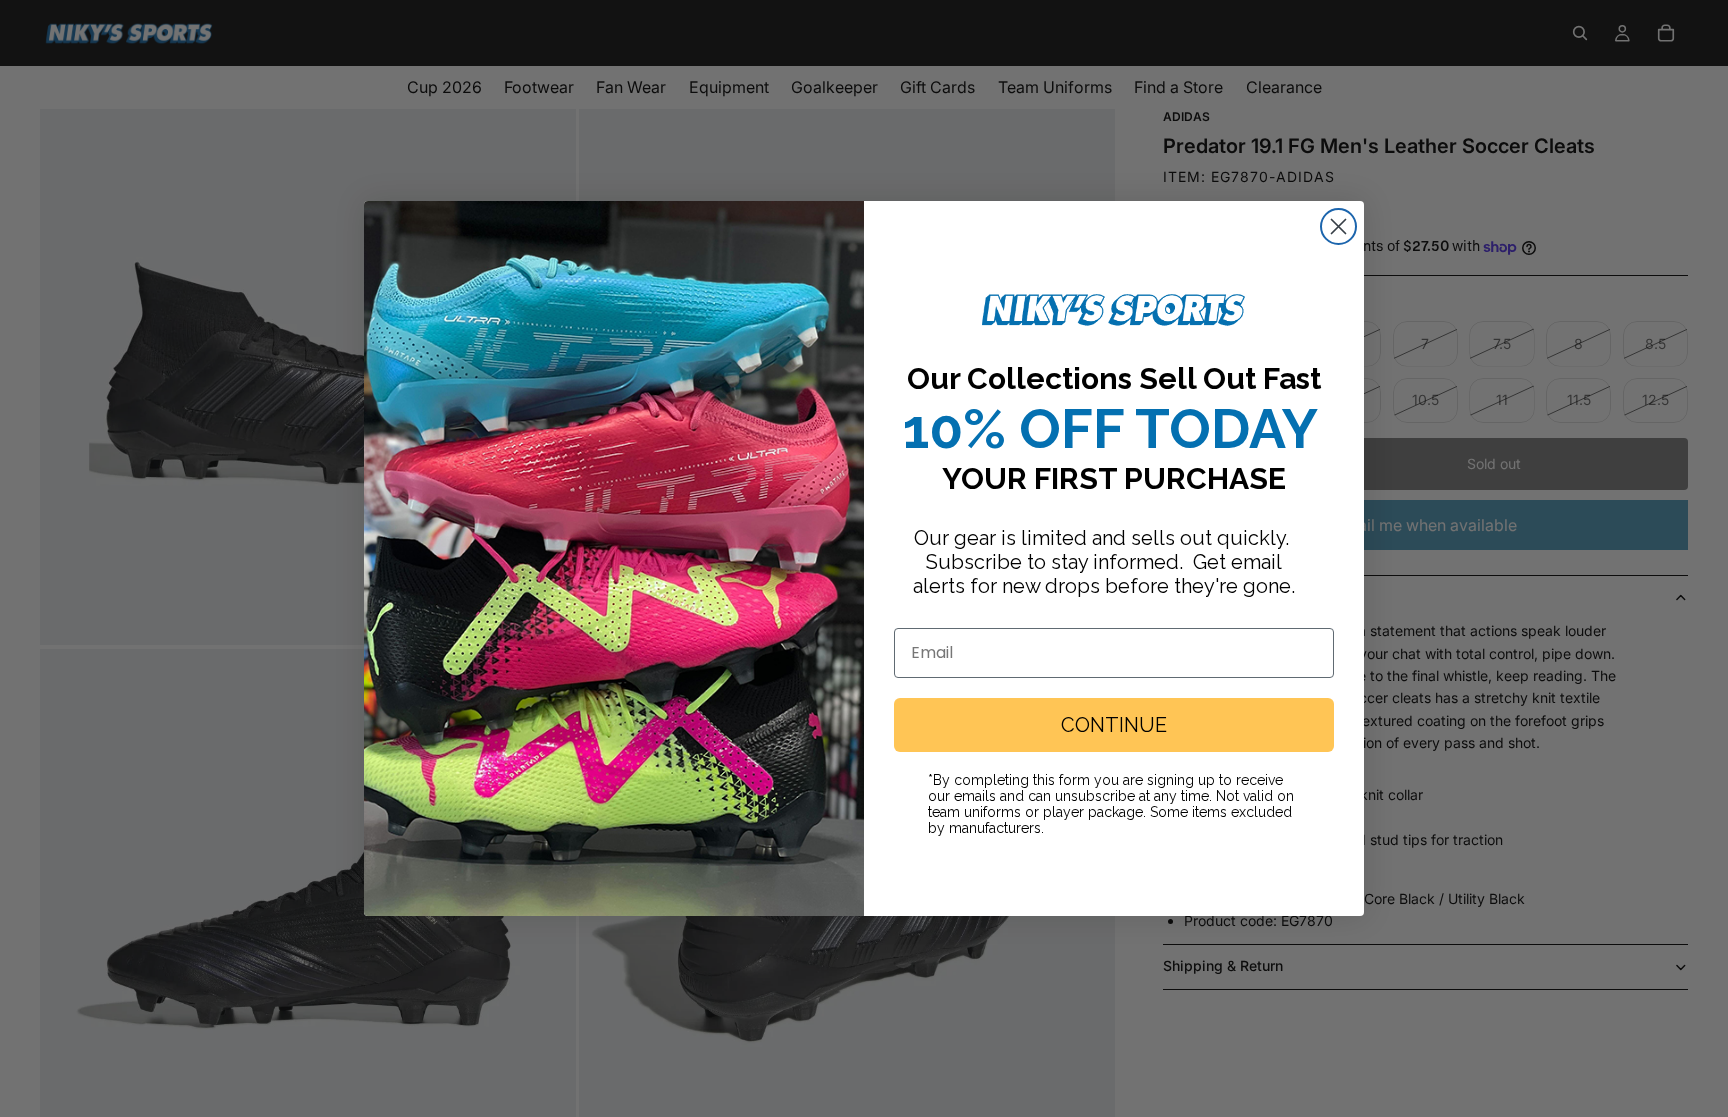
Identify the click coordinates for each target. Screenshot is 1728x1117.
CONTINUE (1114, 725)
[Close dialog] (1338, 226)
